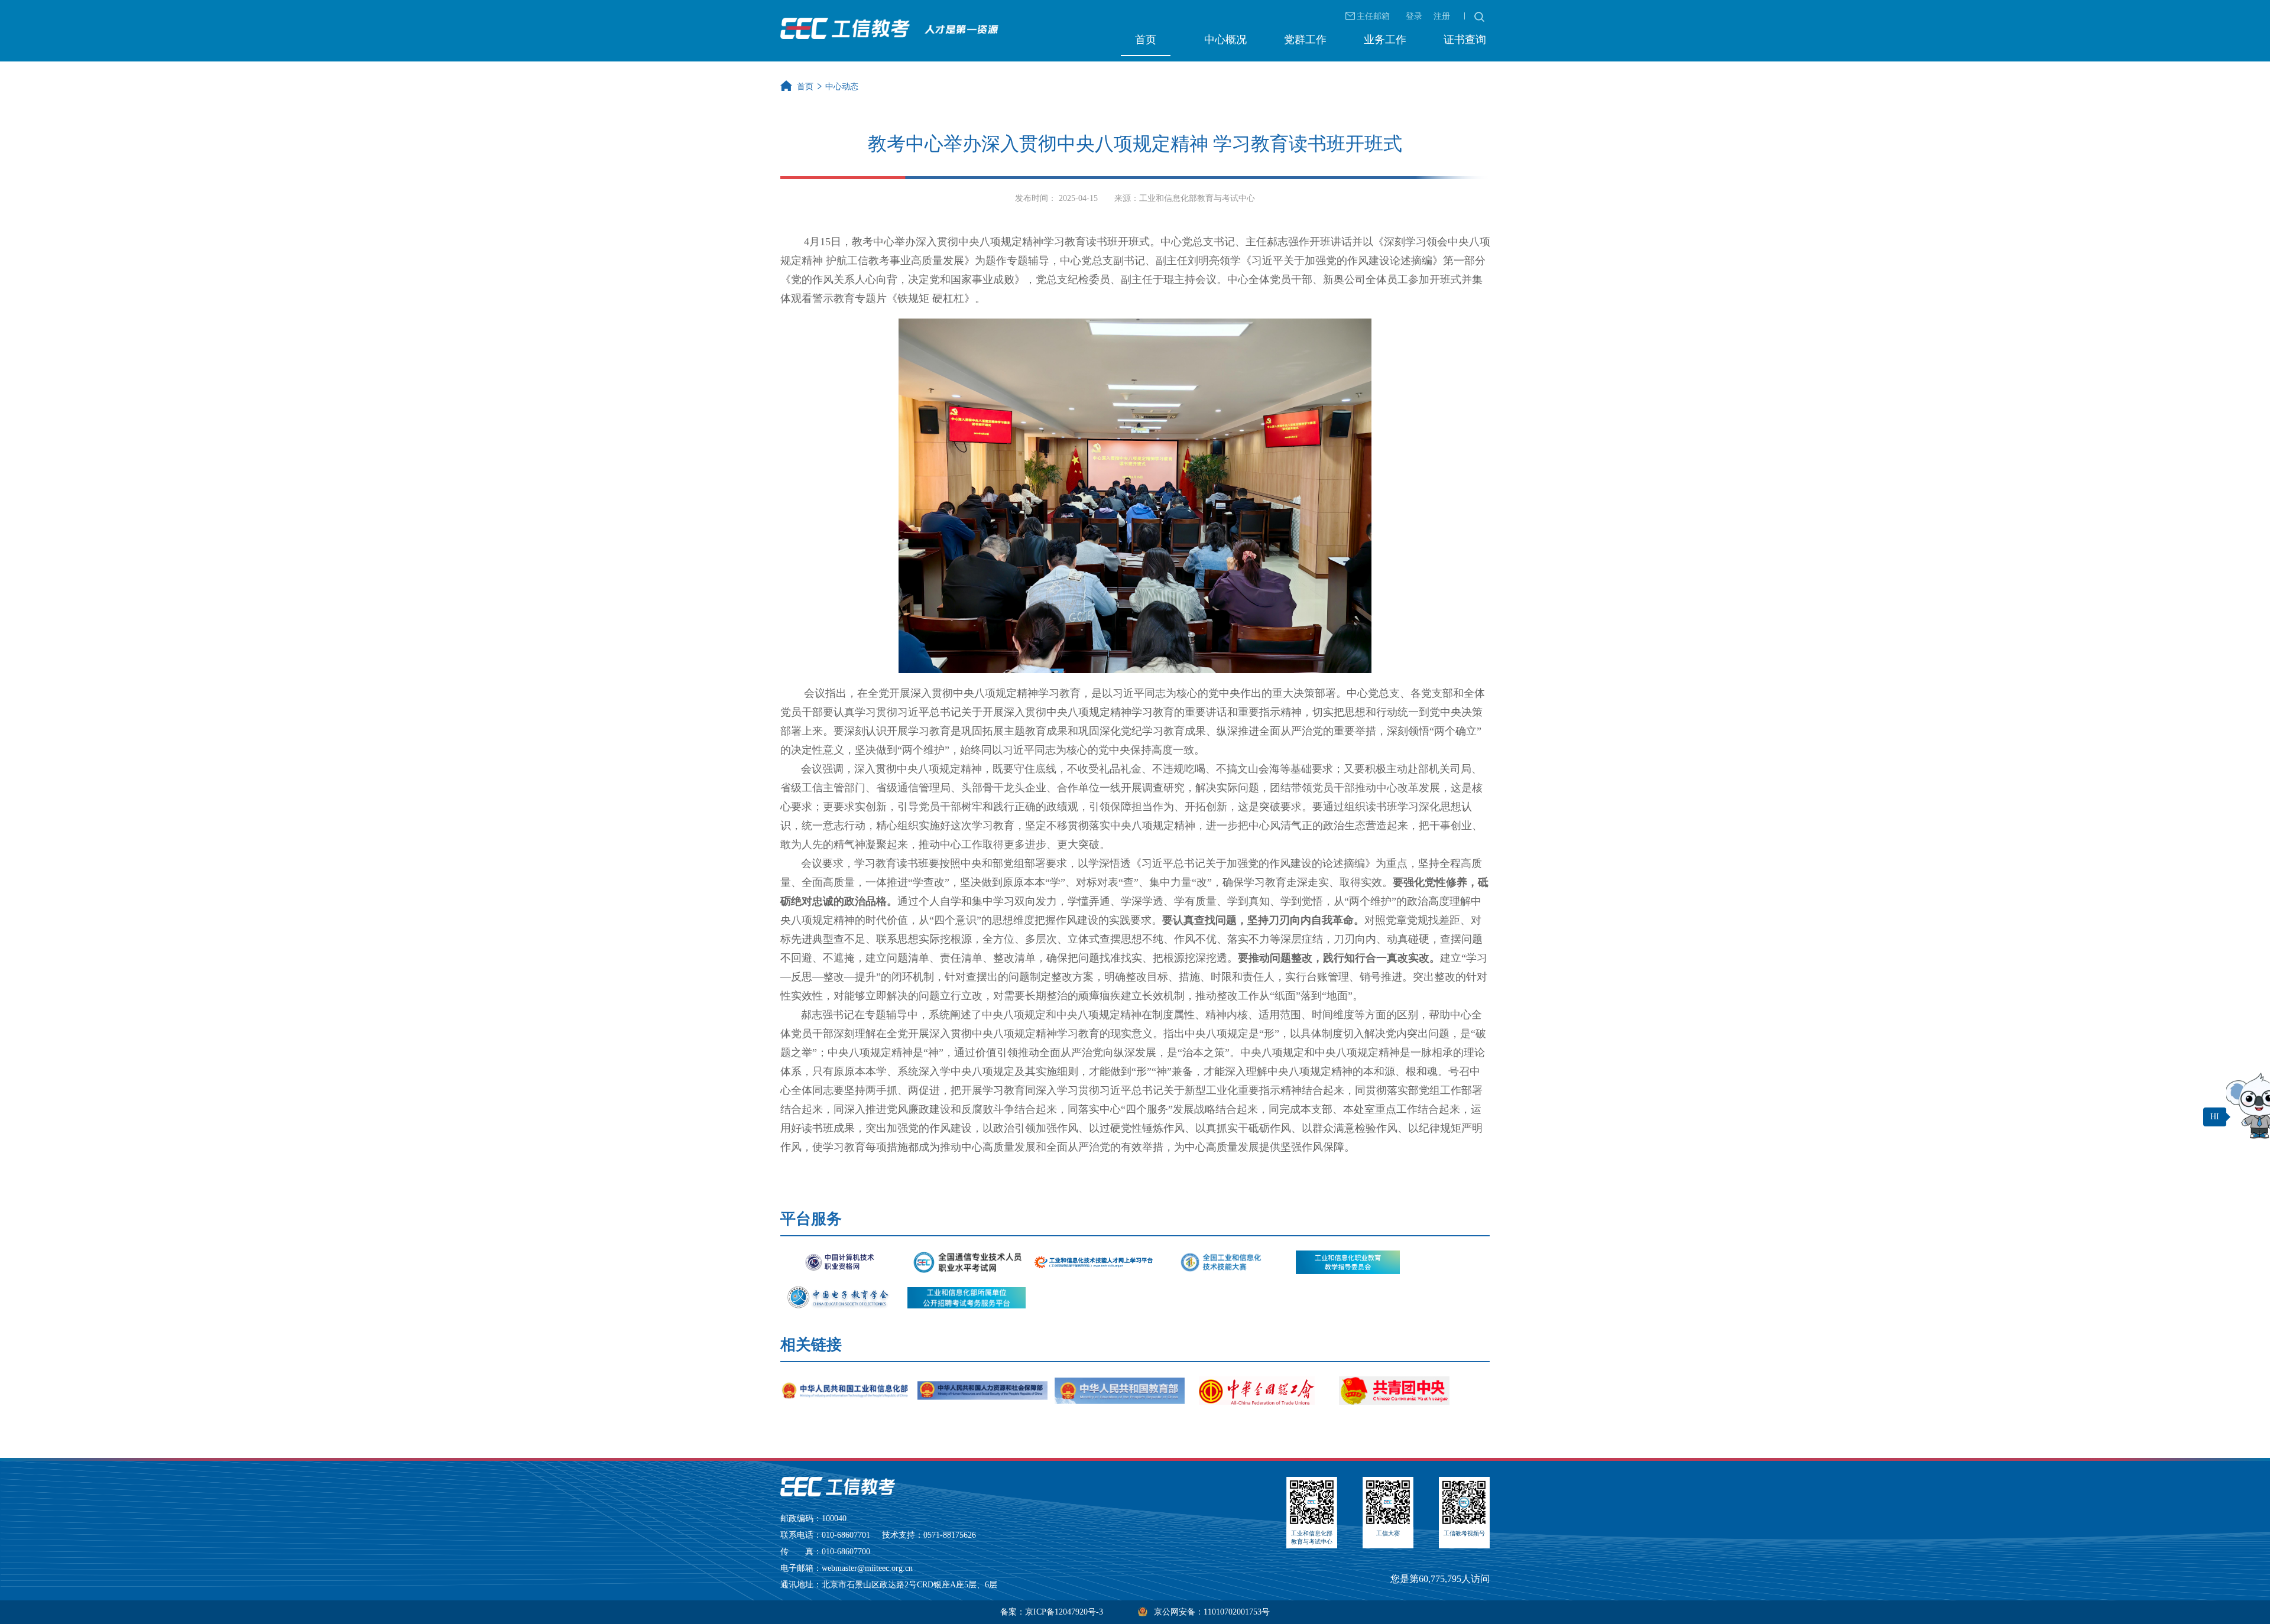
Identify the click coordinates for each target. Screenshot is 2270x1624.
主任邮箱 (1373, 16)
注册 (1442, 16)
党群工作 (1305, 40)
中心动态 (842, 87)
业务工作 (1385, 40)
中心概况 (1225, 40)
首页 (1146, 40)
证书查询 (1465, 40)
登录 (1414, 16)
